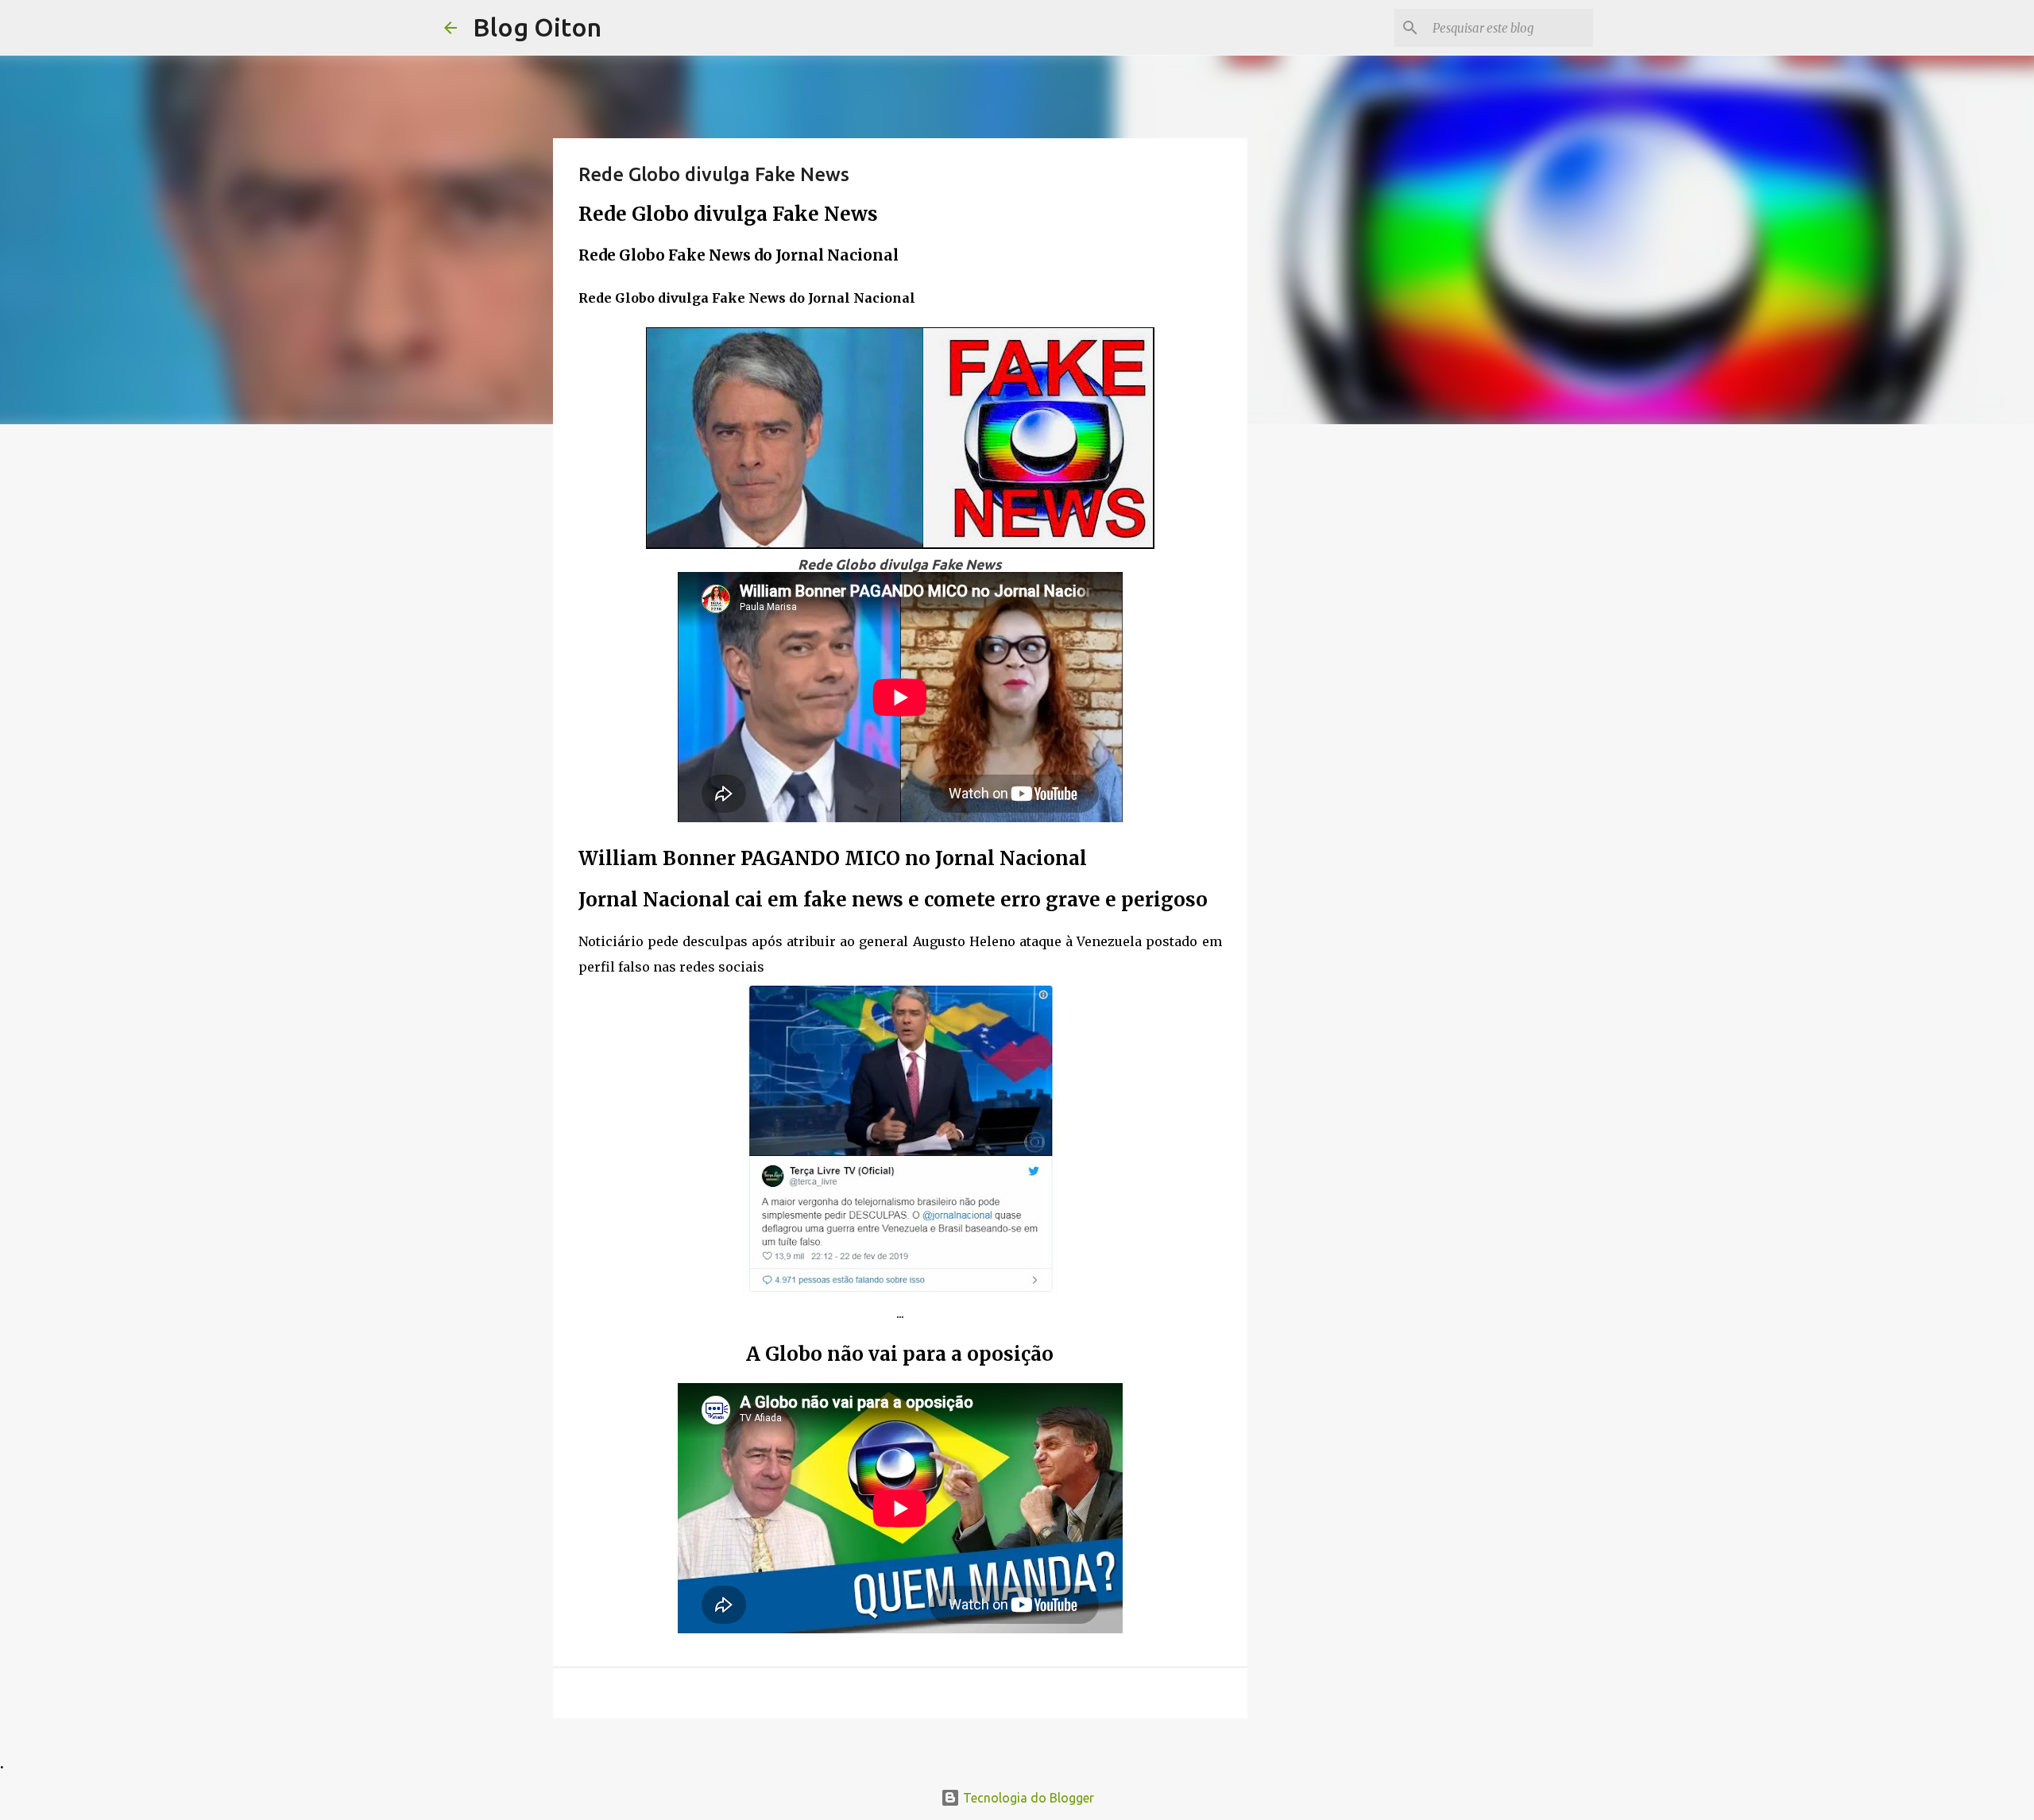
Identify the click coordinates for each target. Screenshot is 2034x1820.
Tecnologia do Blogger (1027, 1798)
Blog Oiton (537, 27)
